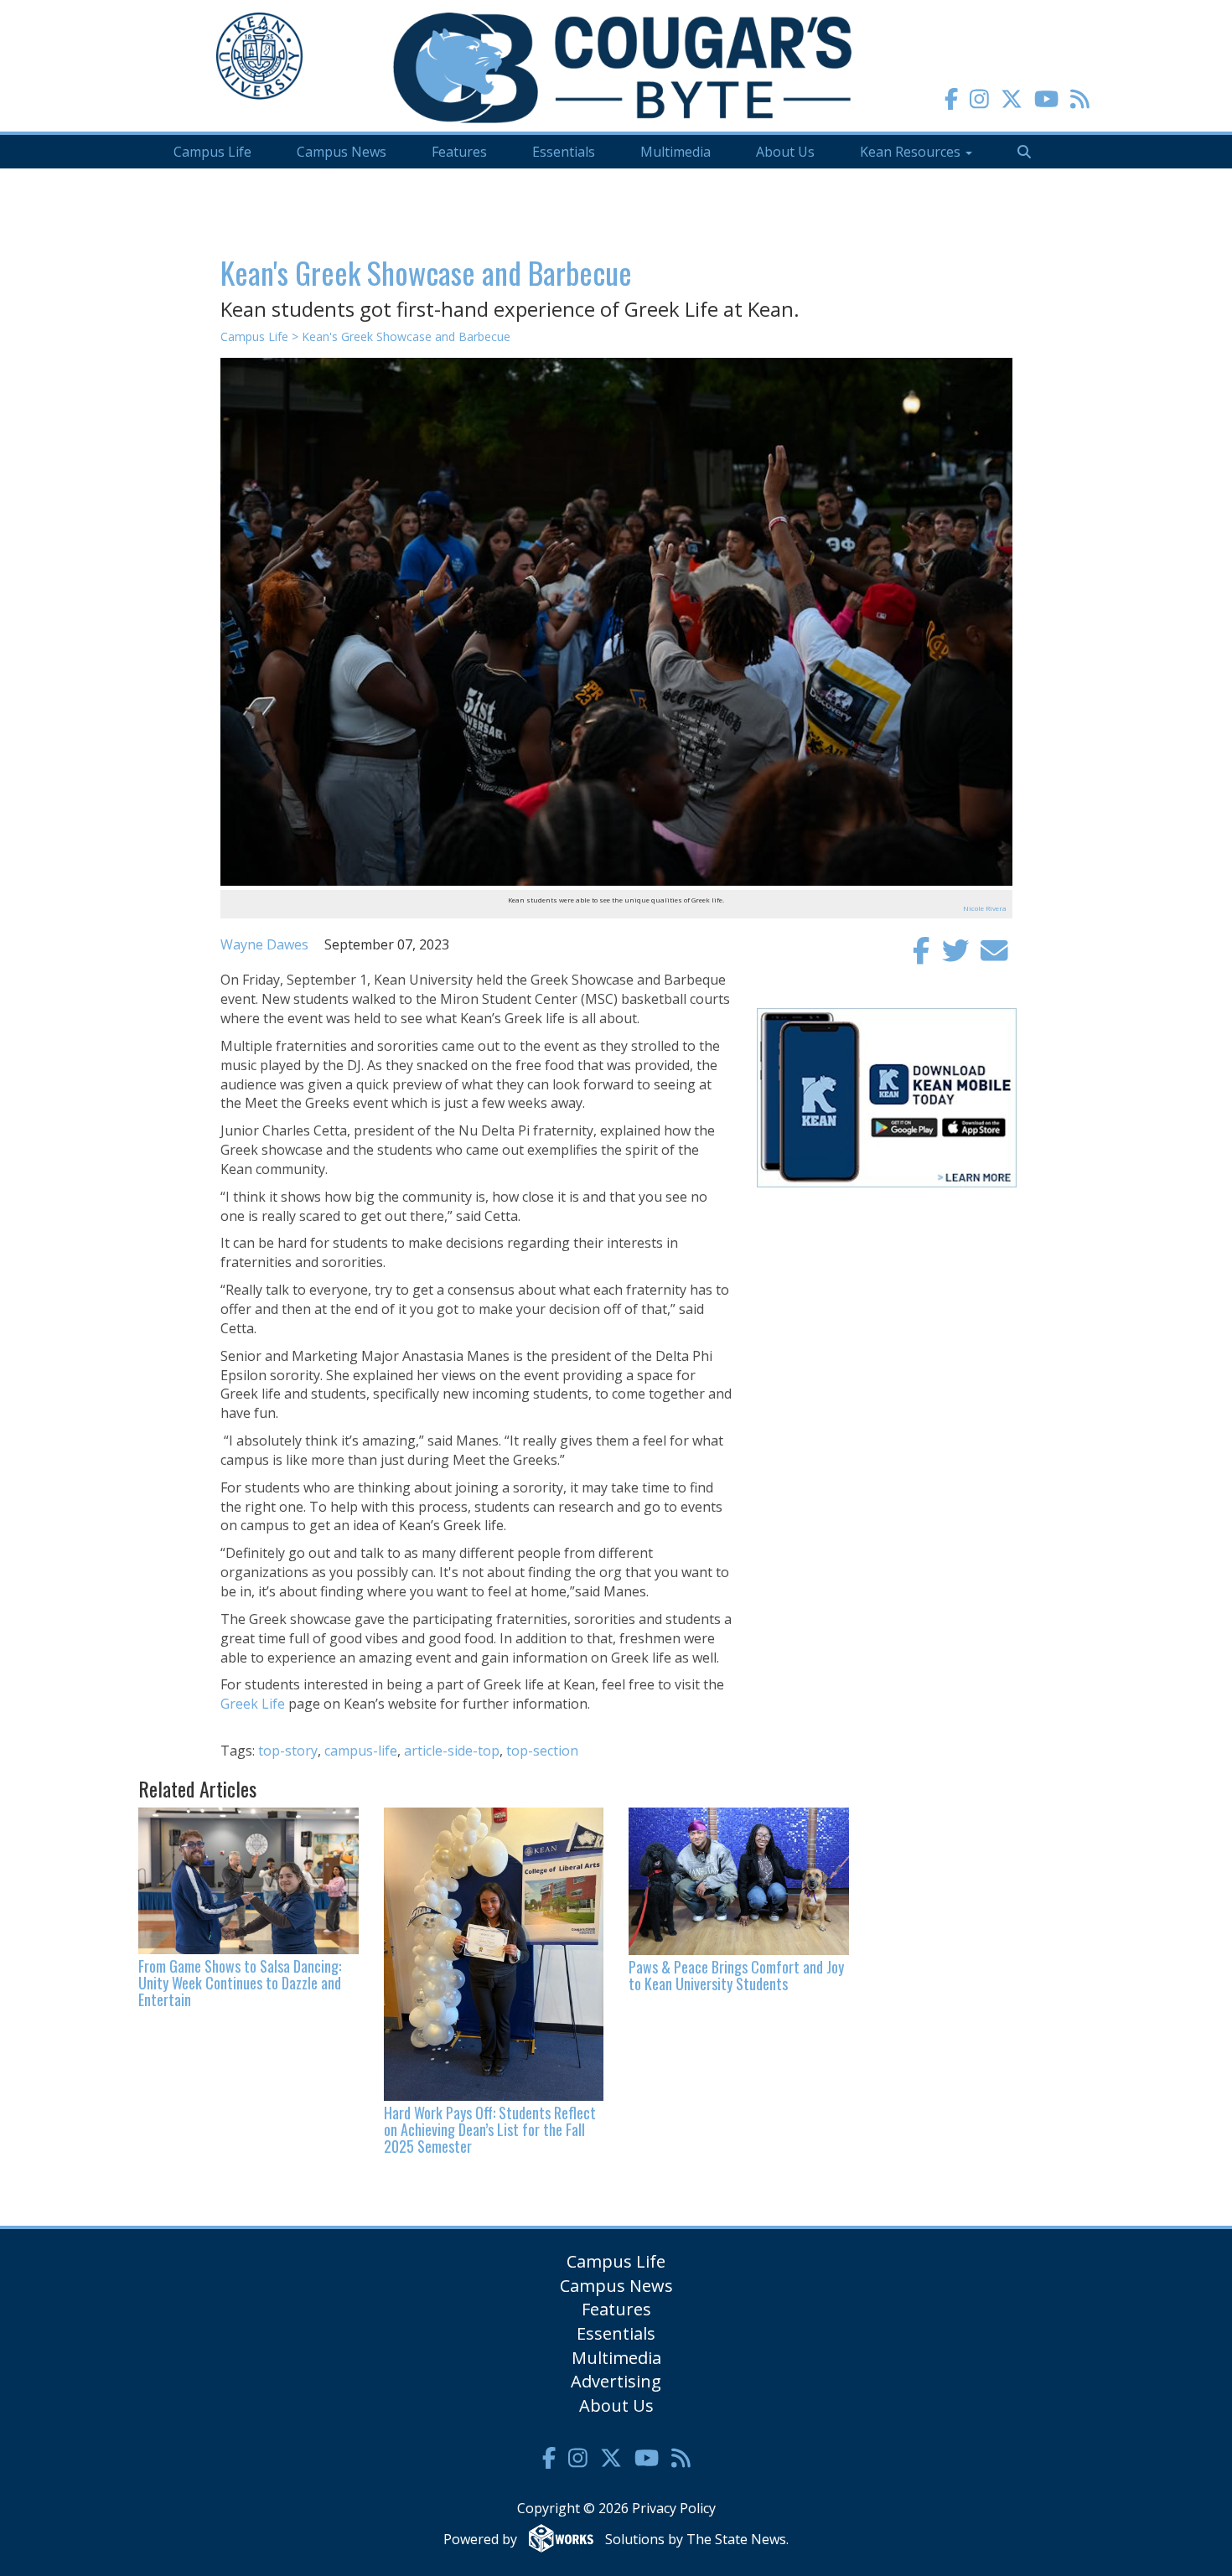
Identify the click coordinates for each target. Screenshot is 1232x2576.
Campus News (342, 152)
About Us (785, 152)
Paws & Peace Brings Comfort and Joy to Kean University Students (736, 1975)
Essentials (564, 152)
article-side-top (452, 1751)
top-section (542, 1751)
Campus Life (212, 152)
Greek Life (253, 1704)
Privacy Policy (674, 2508)
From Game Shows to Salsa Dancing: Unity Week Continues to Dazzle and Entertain (240, 1983)
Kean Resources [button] (912, 152)
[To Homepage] (622, 67)
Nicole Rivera (985, 908)
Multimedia (676, 152)
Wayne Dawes (264, 944)
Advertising (616, 2381)
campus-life (361, 1751)
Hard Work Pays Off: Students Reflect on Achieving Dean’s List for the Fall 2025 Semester (490, 2129)
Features (459, 152)
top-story (288, 1751)
